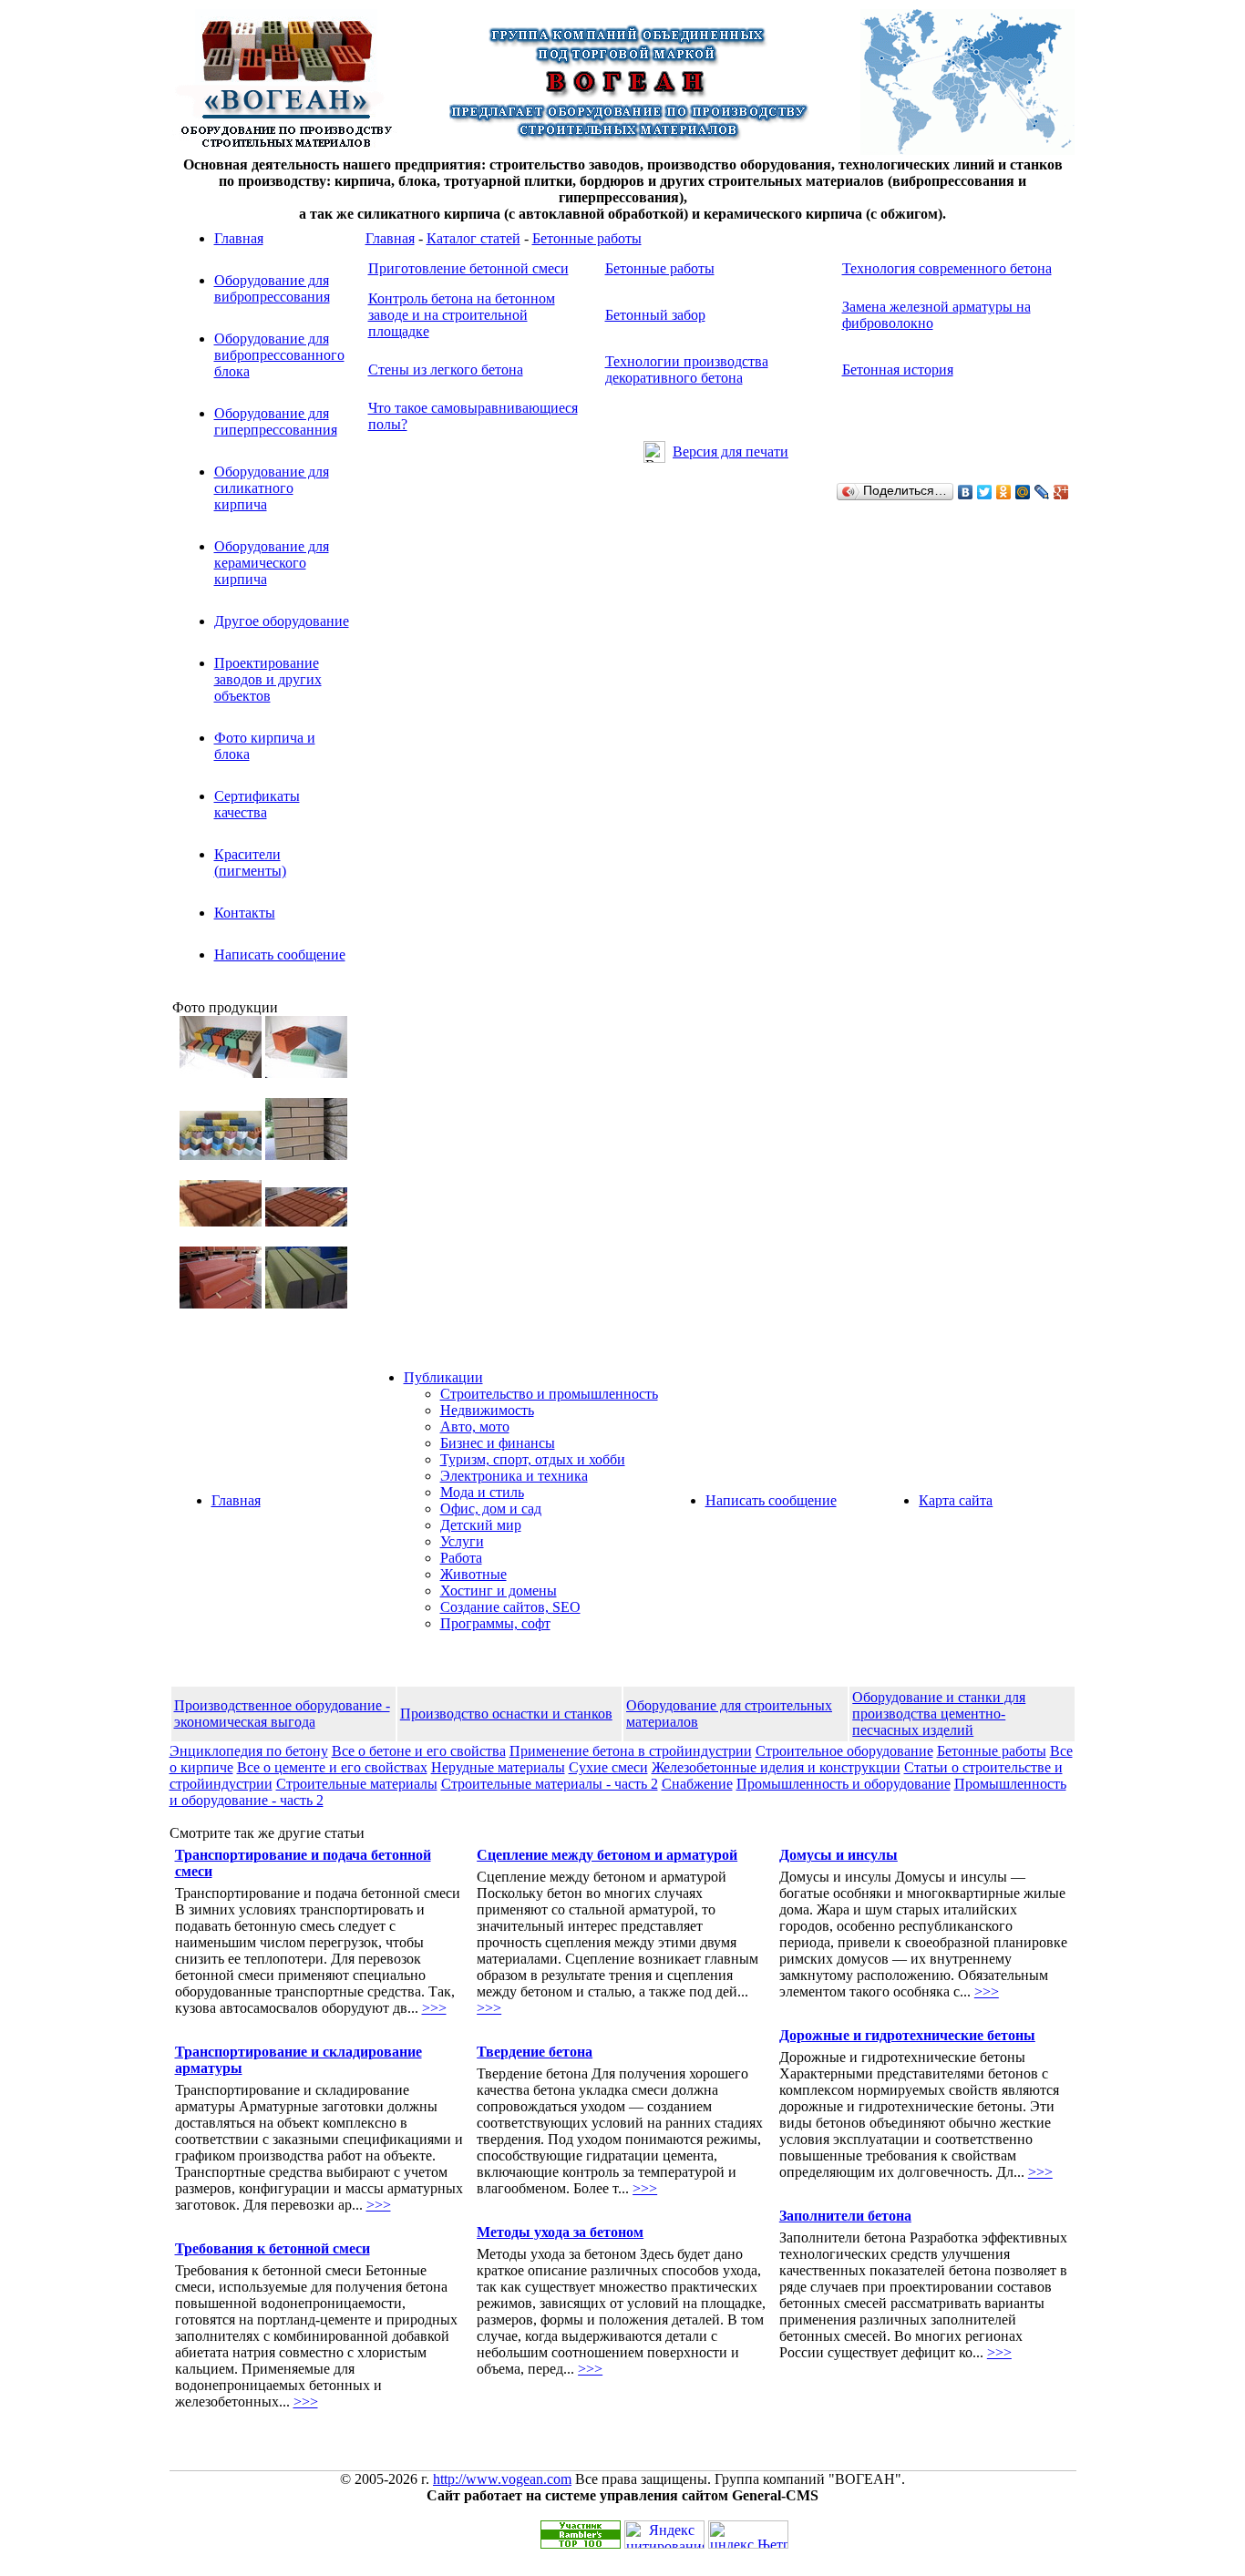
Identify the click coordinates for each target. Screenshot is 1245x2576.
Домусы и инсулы (839, 1855)
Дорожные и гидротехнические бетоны (907, 2035)
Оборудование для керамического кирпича (272, 563)
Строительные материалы (357, 1784)
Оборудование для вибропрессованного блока (279, 355)
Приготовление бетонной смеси (468, 268)
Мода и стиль (482, 1492)
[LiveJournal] (1042, 492)
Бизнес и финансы (498, 1443)
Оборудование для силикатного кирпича (272, 488)
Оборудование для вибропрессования (272, 288)
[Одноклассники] (1004, 492)
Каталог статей (473, 238)
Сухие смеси (608, 1767)
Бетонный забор (655, 315)
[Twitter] (985, 492)
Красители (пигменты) (250, 862)
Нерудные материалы (498, 1767)
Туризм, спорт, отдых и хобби (533, 1459)
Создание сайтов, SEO (510, 1607)
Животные (473, 1574)
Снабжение (697, 1784)
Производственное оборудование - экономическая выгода (282, 1714)
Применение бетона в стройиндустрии (631, 1751)
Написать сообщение (280, 954)
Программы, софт (495, 1623)
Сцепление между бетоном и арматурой (607, 1855)
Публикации (443, 1377)
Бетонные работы (587, 238)
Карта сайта (956, 1500)
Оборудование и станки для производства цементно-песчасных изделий (939, 1714)
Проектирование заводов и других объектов (268, 679)
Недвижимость (487, 1410)
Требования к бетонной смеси (273, 2248)
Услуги (462, 1541)
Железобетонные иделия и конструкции (776, 1767)
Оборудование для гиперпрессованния (276, 421)
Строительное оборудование (844, 1751)
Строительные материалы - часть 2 (550, 1784)
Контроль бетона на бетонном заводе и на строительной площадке (462, 315)
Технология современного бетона (947, 268)
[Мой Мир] (1023, 492)
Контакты (245, 913)
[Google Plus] (1061, 492)
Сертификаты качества (257, 804)
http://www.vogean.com (502, 2479)
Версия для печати (731, 452)
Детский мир (481, 1525)
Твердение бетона (535, 2052)
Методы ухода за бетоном (560, 2232)
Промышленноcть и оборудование (844, 1784)
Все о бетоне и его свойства (419, 1751)
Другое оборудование (282, 621)
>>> (434, 2008)
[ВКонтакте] (966, 492)
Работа (461, 1558)
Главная (239, 238)
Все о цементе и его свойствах (332, 1767)
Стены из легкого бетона (446, 369)
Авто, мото (475, 1427)
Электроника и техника (514, 1476)
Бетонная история (898, 369)
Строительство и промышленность (549, 1394)
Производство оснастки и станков (506, 1714)
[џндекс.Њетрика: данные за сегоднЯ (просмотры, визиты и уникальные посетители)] (748, 2535)
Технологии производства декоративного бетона (687, 369)
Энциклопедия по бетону (249, 1751)
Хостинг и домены (499, 1591)
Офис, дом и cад (491, 1509)
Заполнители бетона (845, 2216)
